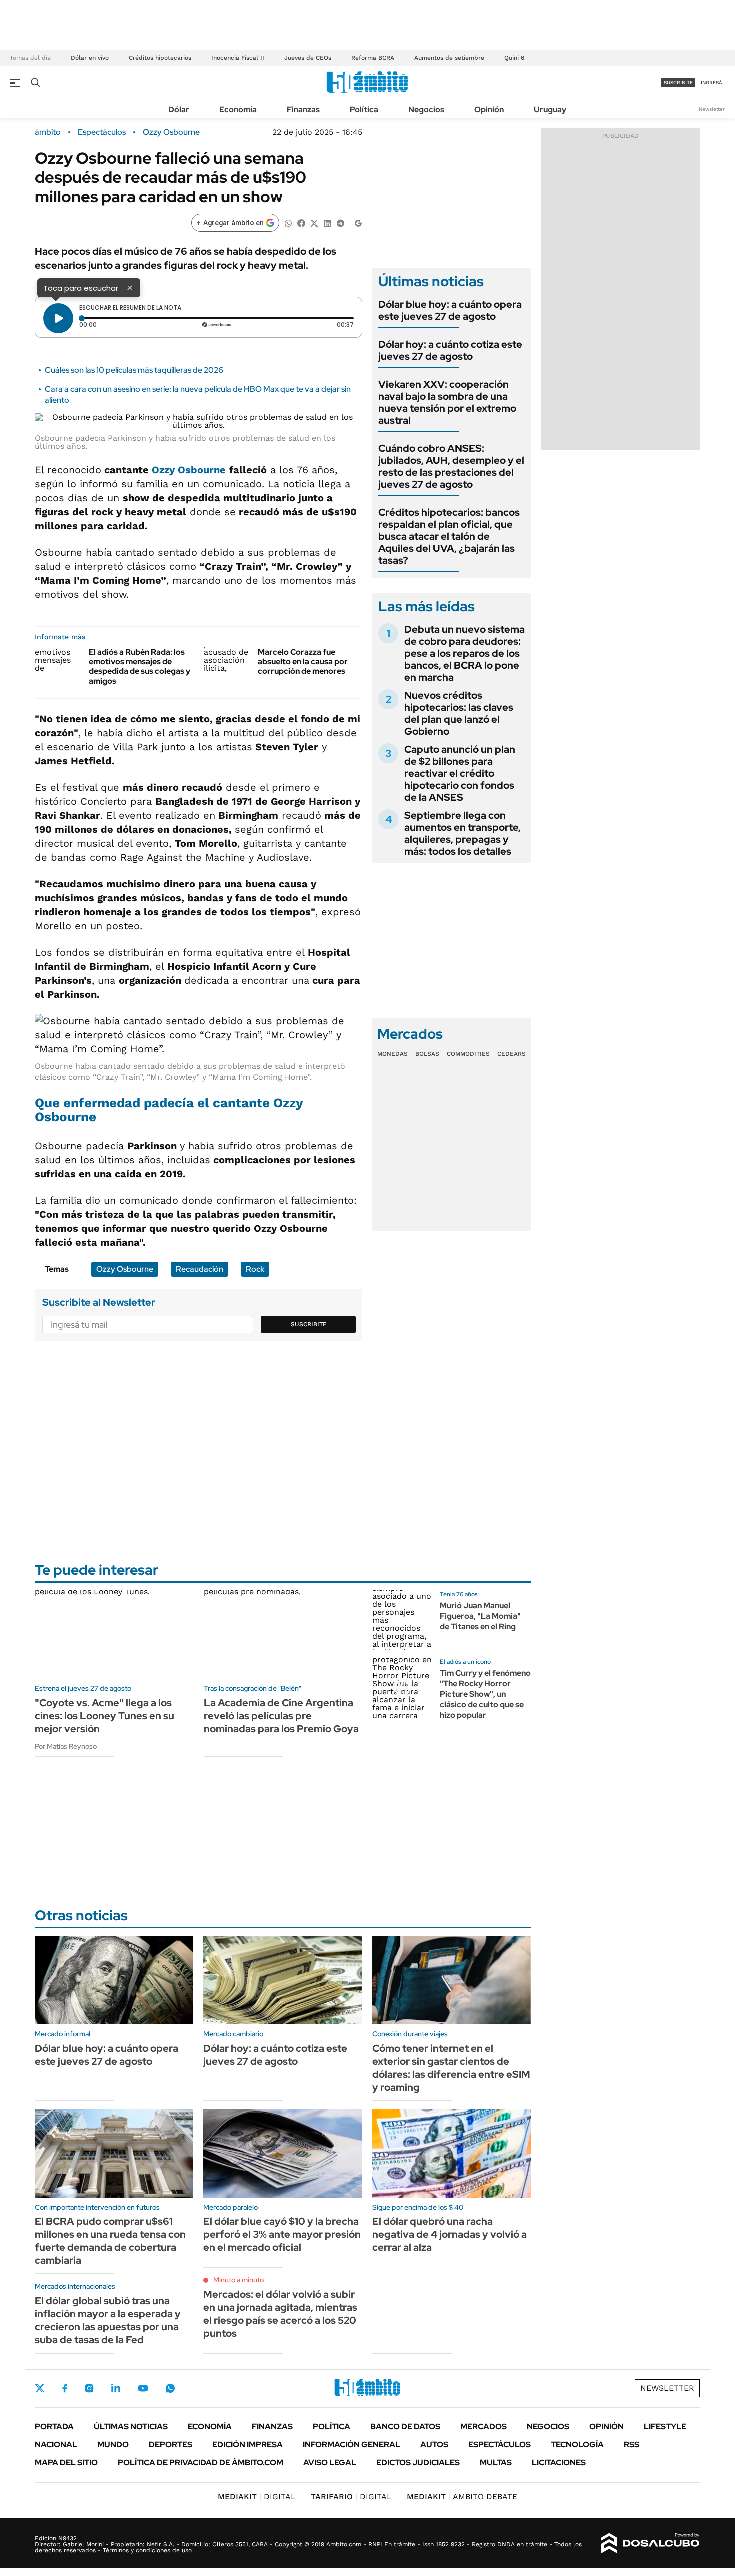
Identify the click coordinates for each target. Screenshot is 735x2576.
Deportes (171, 2444)
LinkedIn (116, 2388)
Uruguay (550, 110)
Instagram (89, 2388)
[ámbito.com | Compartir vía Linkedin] (327, 223)
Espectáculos (102, 132)
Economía (238, 110)
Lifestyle (665, 2426)
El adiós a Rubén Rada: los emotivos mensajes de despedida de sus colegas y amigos (140, 666)
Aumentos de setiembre (449, 58)
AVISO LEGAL (330, 2462)
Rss (632, 2444)
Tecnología (577, 2444)
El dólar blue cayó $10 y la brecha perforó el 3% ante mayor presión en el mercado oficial (282, 2234)
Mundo (113, 2444)
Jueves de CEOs (308, 58)
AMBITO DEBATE (462, 2496)
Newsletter (712, 109)
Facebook (65, 2388)
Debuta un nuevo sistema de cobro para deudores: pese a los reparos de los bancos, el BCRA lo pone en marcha (465, 653)
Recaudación (200, 1269)
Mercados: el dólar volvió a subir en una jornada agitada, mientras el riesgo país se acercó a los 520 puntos (280, 2314)
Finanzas (303, 110)
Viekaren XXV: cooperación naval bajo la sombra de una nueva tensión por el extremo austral (447, 402)
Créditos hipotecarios (160, 58)
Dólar (179, 110)
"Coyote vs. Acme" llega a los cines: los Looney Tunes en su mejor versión (105, 1716)
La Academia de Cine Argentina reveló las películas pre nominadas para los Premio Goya (281, 1716)
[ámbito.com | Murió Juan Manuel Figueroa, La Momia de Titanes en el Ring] (402, 1620)
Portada (54, 2426)
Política (364, 110)
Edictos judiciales (418, 2462)
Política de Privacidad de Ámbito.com (201, 2462)
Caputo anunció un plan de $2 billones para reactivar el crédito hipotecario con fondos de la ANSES (460, 773)
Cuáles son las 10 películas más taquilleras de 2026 (134, 370)
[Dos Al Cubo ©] (651, 2543)
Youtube (143, 2388)
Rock (255, 1269)
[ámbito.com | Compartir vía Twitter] (314, 223)
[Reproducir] (58, 318)
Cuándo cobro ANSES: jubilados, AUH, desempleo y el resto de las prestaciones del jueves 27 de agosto (451, 466)
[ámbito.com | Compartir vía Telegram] (340, 223)
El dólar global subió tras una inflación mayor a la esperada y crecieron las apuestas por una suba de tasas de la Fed (108, 2320)
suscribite (678, 83)
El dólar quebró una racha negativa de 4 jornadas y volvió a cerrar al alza (450, 2234)
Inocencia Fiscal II (238, 58)
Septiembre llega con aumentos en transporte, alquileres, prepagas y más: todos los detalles (463, 833)
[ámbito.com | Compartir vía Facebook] (301, 223)
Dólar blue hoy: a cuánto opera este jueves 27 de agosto (450, 310)
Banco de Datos (405, 2426)
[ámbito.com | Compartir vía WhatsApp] (288, 223)
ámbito (48, 132)
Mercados (484, 2426)
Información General (352, 2444)
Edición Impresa (248, 2444)
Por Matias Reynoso (66, 1746)
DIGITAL (257, 2496)
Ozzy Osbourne (171, 132)
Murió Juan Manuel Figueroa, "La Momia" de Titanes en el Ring (480, 1616)
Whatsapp (170, 2388)
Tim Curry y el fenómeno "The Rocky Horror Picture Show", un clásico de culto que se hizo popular (485, 1694)
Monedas (393, 1054)
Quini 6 (514, 58)
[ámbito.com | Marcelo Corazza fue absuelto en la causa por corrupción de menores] (227, 660)
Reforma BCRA (373, 58)
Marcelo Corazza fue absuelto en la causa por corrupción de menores (303, 661)
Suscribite (309, 1324)
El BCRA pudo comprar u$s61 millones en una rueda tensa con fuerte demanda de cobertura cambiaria (110, 2241)
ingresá (712, 83)
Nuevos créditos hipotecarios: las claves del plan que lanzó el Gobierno (459, 713)
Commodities (468, 1054)
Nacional (56, 2444)
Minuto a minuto (239, 2280)
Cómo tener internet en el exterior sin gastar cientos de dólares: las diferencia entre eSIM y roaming (451, 2068)
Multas (496, 2462)
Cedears (512, 1054)
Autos (434, 2444)
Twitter (40, 2388)
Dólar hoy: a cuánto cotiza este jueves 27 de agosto (450, 350)
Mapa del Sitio (66, 2462)
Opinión (489, 110)
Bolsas (427, 1054)
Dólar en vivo (90, 58)
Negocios (426, 110)
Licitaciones (559, 2462)
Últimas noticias (131, 2426)
